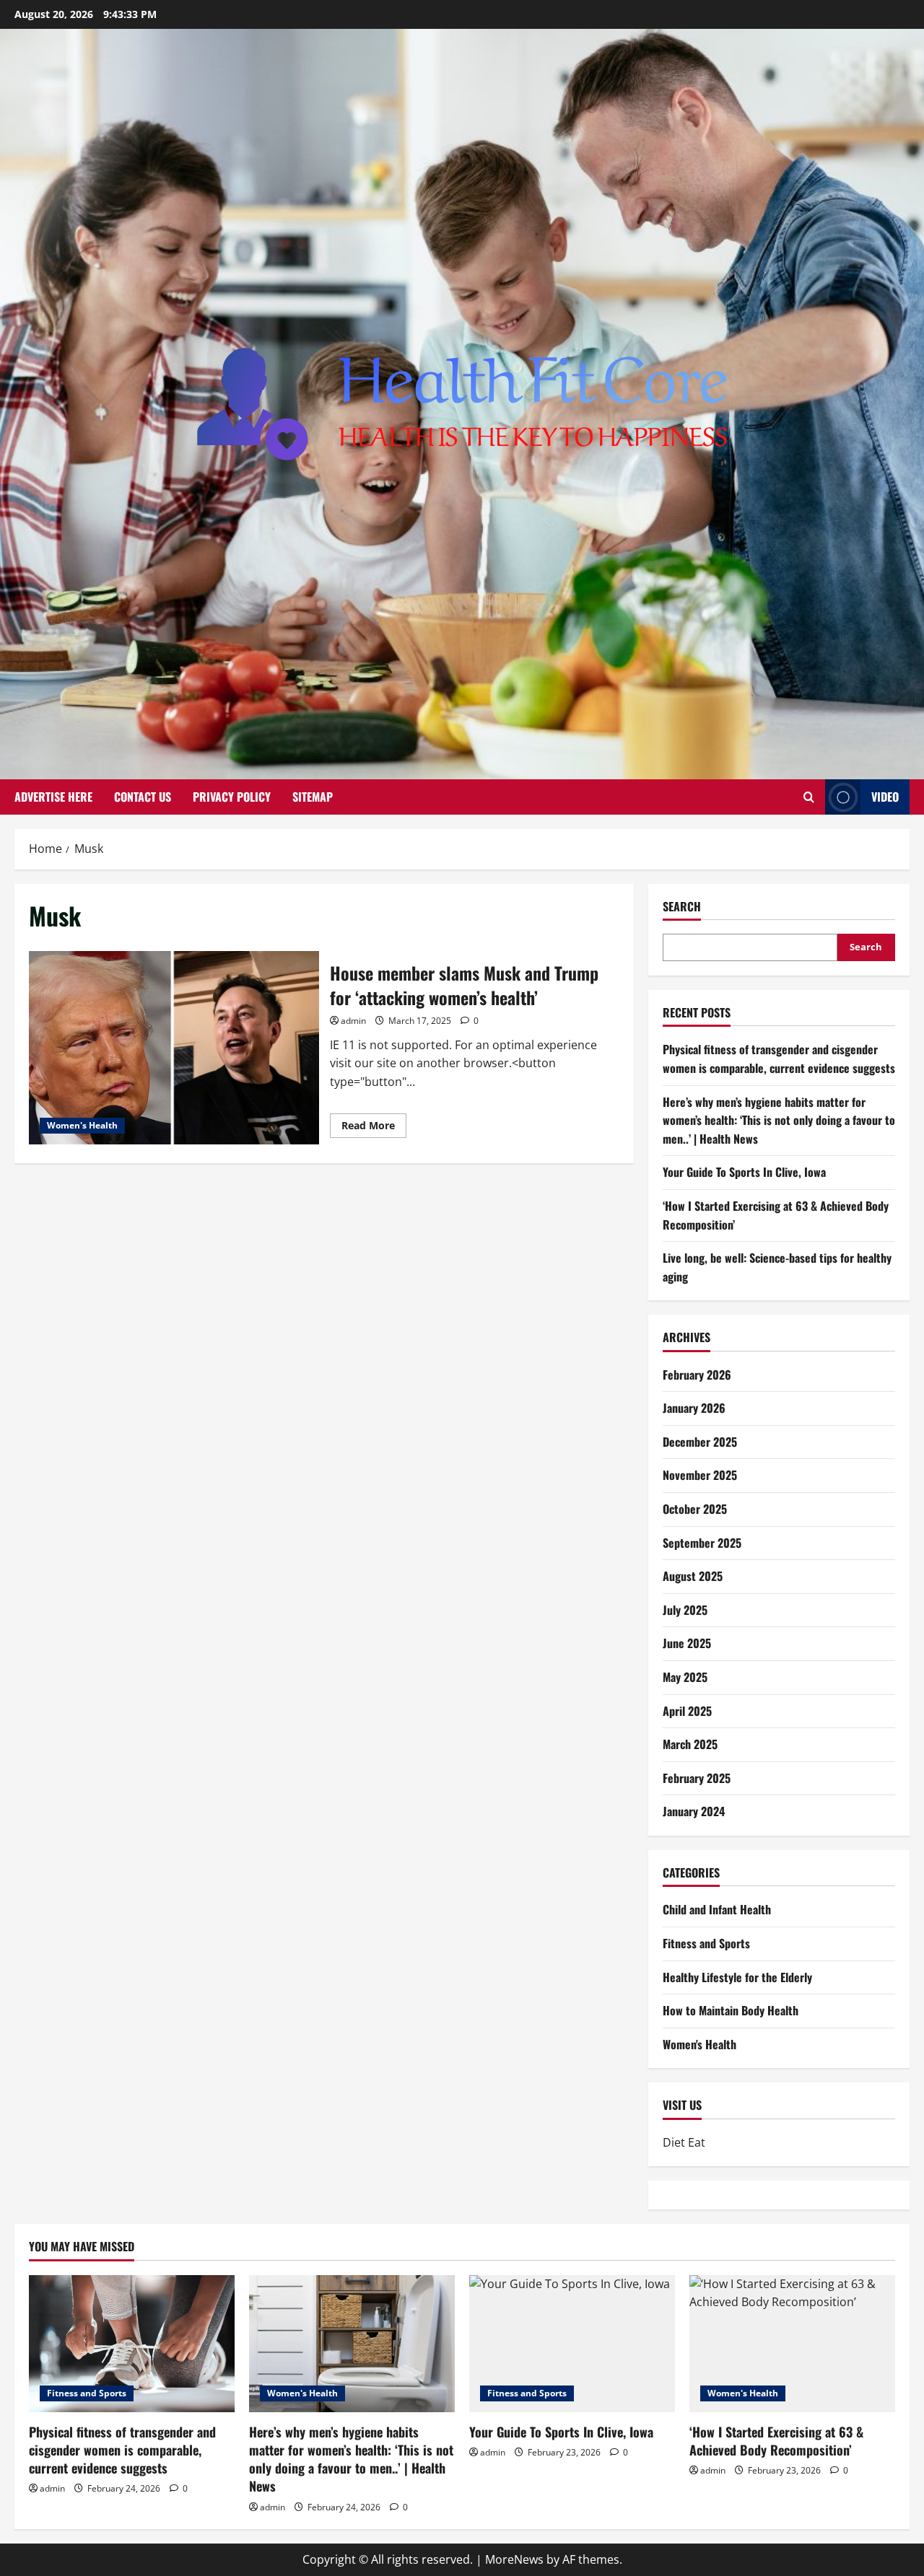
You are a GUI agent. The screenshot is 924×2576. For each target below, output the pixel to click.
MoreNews (514, 2559)
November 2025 (700, 1475)
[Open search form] (809, 797)
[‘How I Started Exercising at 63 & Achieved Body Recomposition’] (792, 2344)
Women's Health (82, 1125)
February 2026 (697, 1375)
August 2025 (693, 1576)
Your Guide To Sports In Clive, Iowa (744, 1172)
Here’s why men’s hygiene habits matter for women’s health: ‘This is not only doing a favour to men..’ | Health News (779, 1120)
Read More (374, 1128)
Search (682, 907)
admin (353, 1021)
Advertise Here (53, 797)
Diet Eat (684, 2142)
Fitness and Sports (706, 1943)
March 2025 (690, 1744)
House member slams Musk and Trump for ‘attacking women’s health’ (174, 1048)
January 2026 (694, 1408)
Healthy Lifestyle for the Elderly (737, 1977)
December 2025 (700, 1442)
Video (885, 797)
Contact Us (143, 797)
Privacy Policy (232, 797)
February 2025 (697, 1778)
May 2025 (685, 1677)
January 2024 (694, 1811)
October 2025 (695, 1509)
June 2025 (687, 1643)
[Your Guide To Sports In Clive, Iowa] (572, 2344)
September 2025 (702, 1543)
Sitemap (313, 797)
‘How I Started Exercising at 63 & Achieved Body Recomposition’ (776, 2441)
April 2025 (687, 1711)
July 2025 (685, 1610)
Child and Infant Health (717, 1909)
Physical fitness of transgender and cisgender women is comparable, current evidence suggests (779, 1059)
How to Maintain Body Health (731, 2010)
